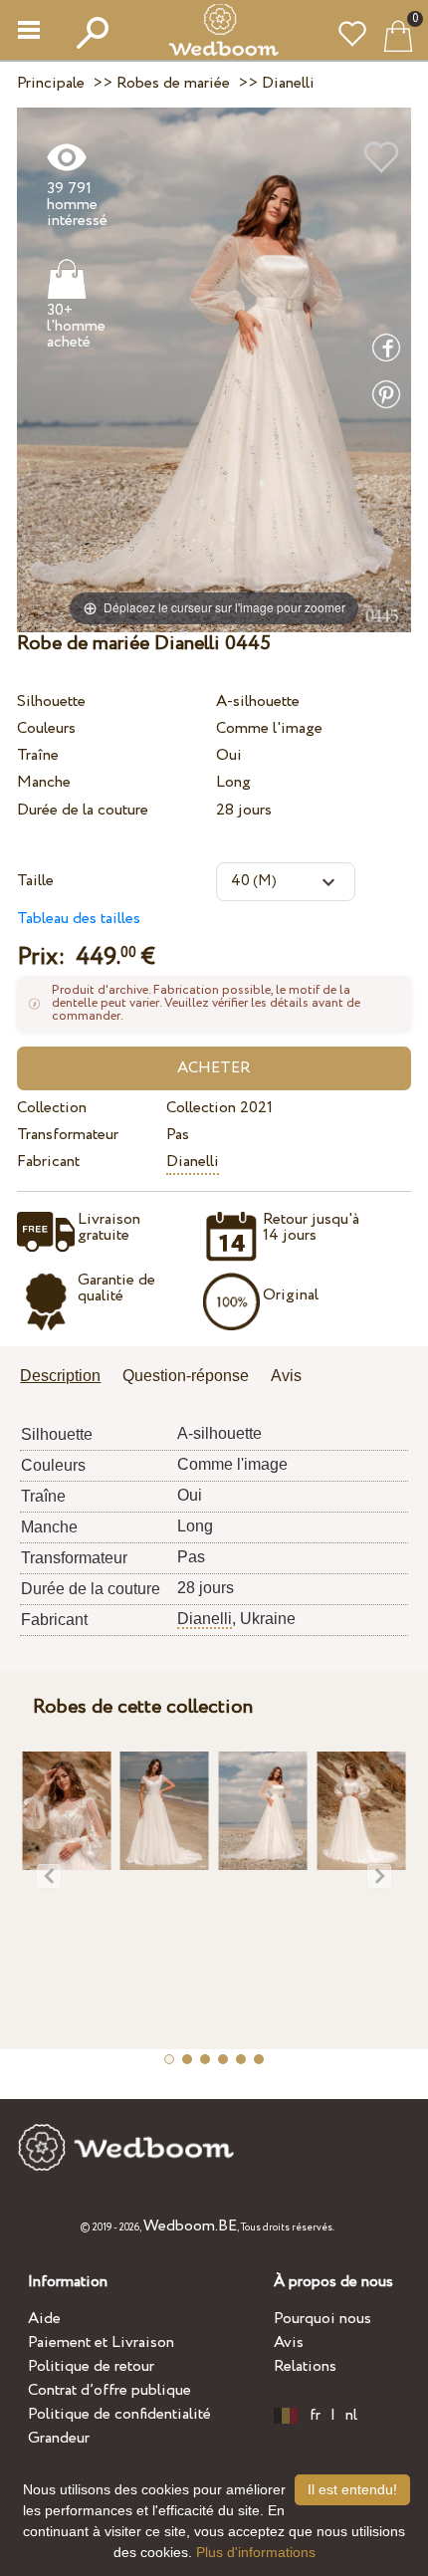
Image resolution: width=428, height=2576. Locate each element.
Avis (289, 2342)
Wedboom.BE (190, 2226)
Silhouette (51, 702)
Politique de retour (91, 2366)
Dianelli (193, 1162)
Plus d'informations (256, 2552)
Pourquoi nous (322, 2319)
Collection (52, 1108)
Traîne (38, 755)
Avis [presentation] (286, 1376)
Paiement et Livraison (101, 2342)
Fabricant (48, 1162)
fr (315, 2416)
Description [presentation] (60, 1376)
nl (351, 2416)
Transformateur (68, 1135)
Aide (44, 2319)
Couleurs (46, 728)
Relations (305, 2366)
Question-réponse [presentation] (186, 1376)
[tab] (67, 1378)
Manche (44, 782)
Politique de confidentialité (119, 2414)
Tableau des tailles (79, 919)
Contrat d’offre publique (109, 2390)
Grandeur (59, 2438)
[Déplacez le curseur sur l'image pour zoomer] (214, 369)
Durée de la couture (83, 810)
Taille (35, 881)
